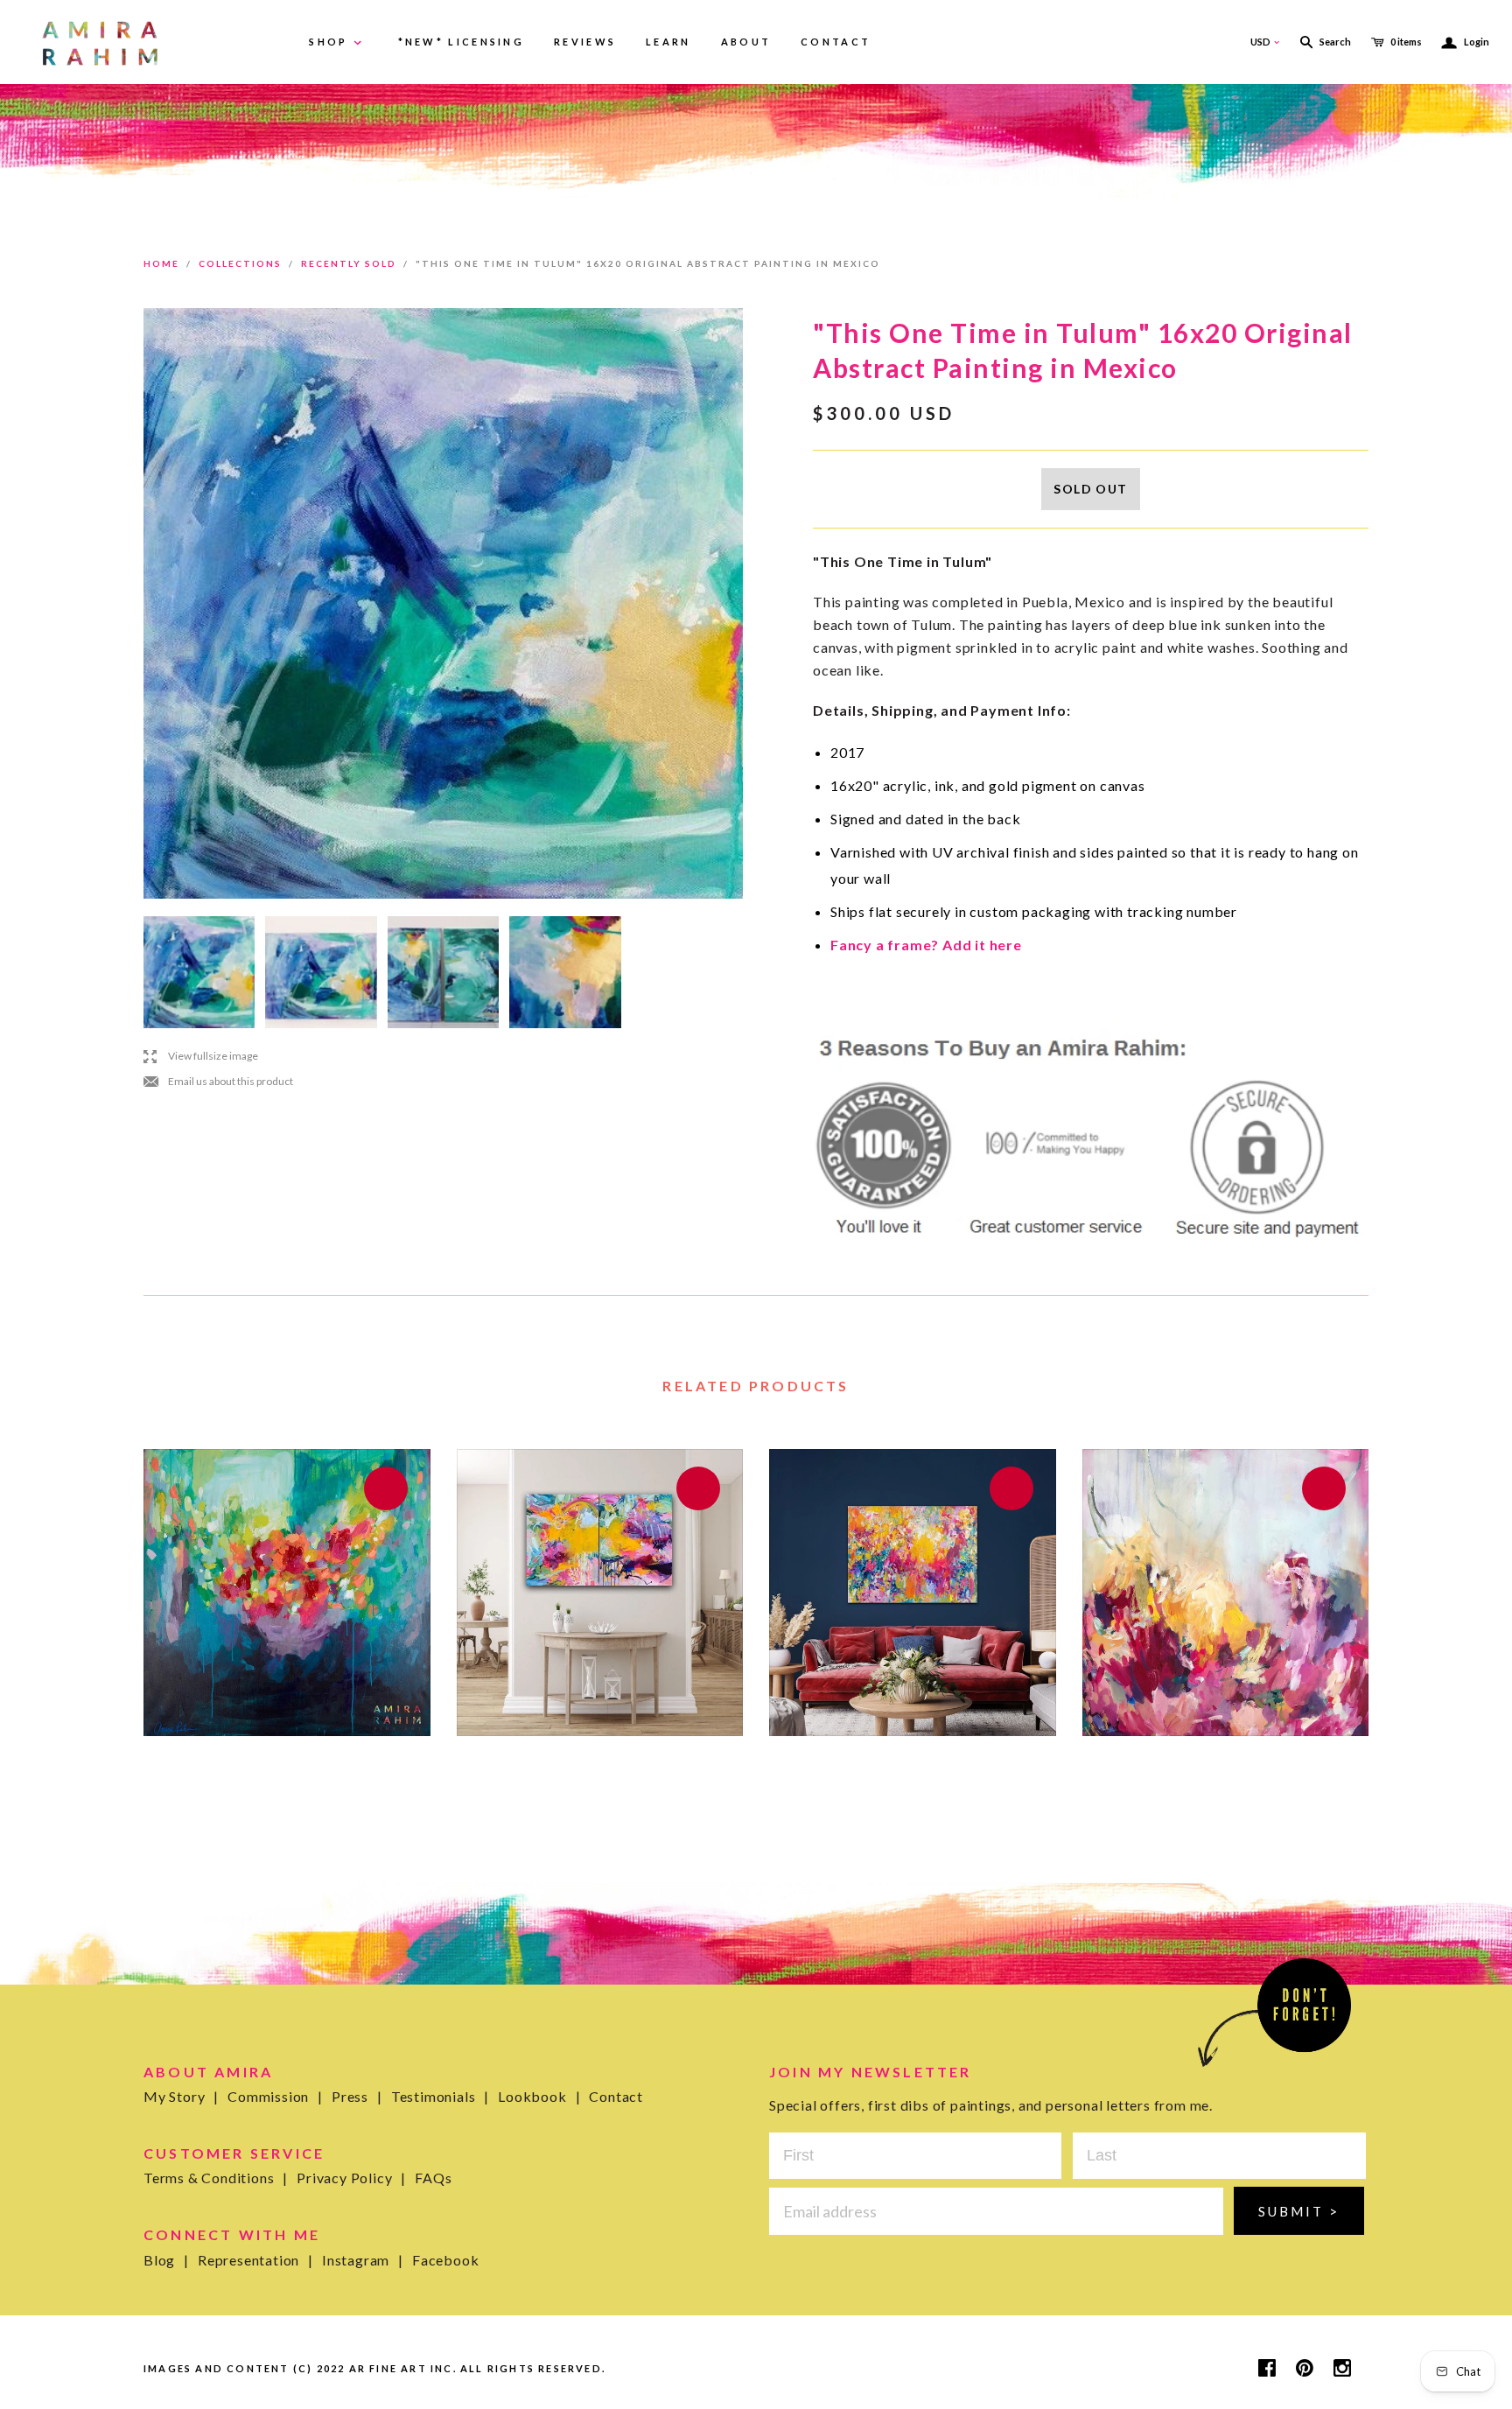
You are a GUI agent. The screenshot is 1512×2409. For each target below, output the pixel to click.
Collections (240, 263)
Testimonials (440, 2096)
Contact (616, 2096)
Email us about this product (218, 1082)
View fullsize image (201, 1056)
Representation (255, 2260)
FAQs (433, 2178)
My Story (181, 2096)
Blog (166, 2260)
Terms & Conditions (216, 2178)
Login (1466, 42)
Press (357, 2096)
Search (1335, 42)
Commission (275, 2096)
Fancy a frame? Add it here (926, 945)
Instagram (363, 2260)
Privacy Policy (351, 2178)
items (1406, 42)
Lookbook (539, 2096)
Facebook (445, 2260)
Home (161, 263)
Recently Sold (349, 263)
